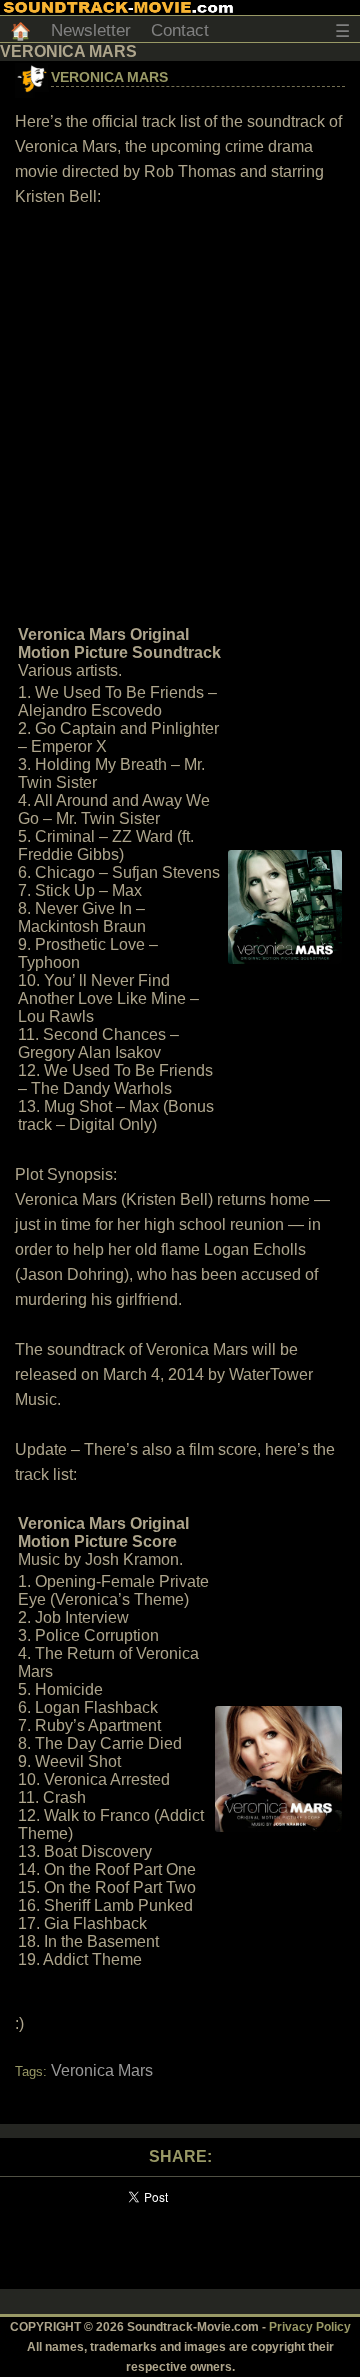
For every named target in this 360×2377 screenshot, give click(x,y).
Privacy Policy (310, 2327)
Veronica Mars (109, 77)
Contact (180, 30)
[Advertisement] (180, 414)
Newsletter (91, 30)
